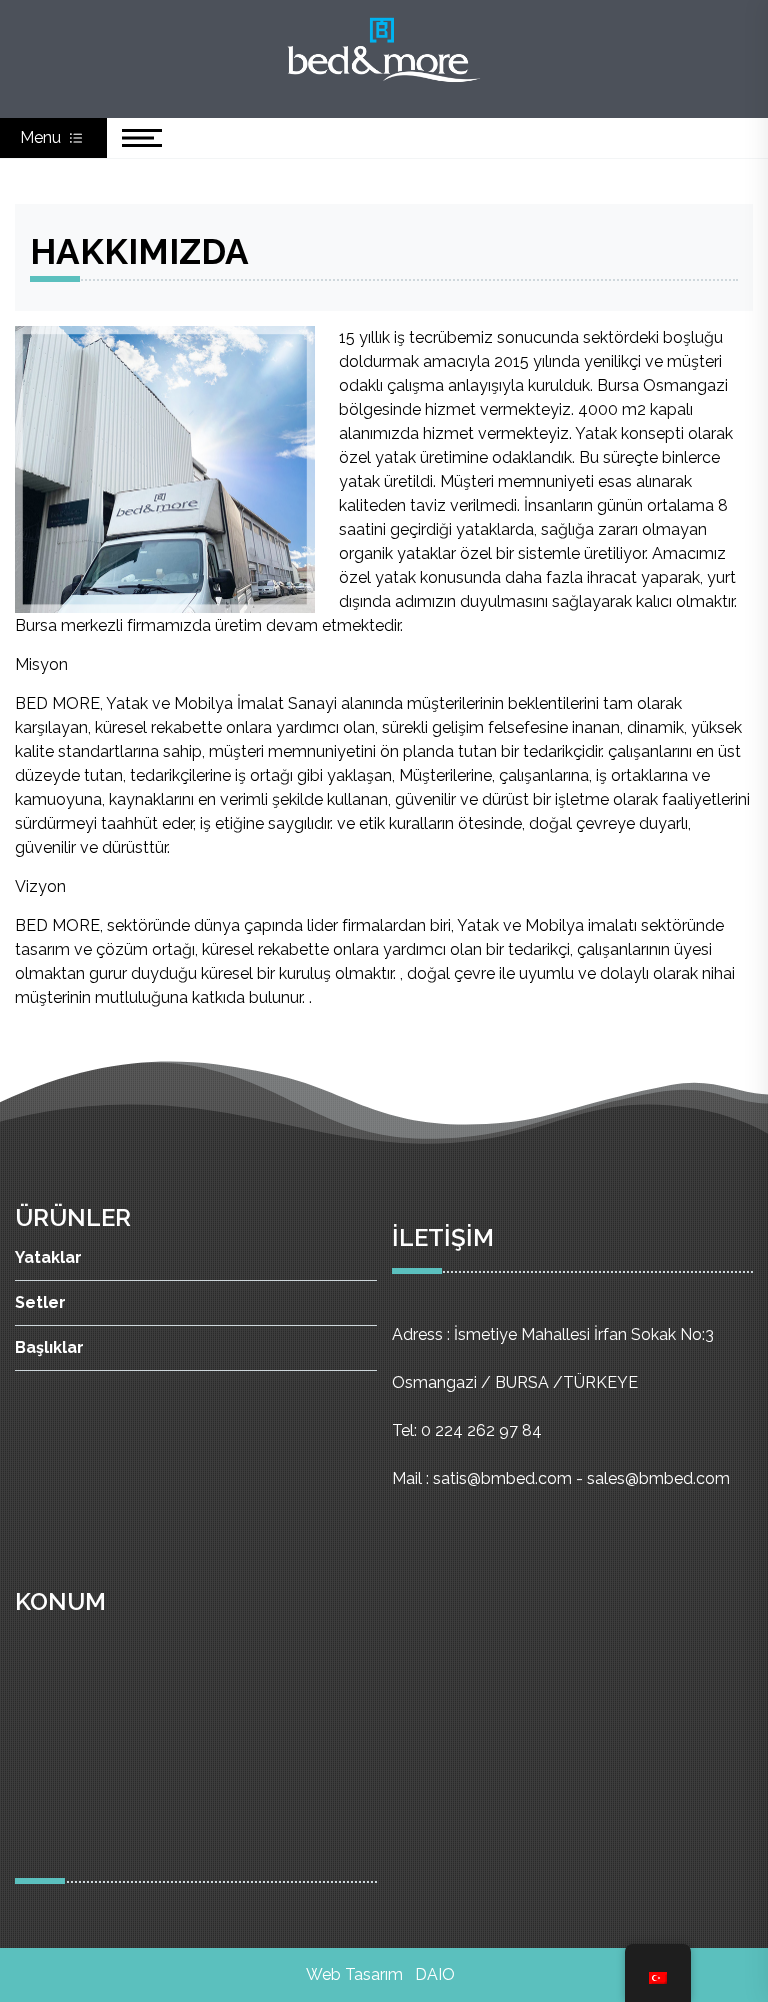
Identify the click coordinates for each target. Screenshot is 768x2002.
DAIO (435, 1974)
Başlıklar (49, 1347)
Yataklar (48, 1257)
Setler (40, 1302)
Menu (42, 137)
